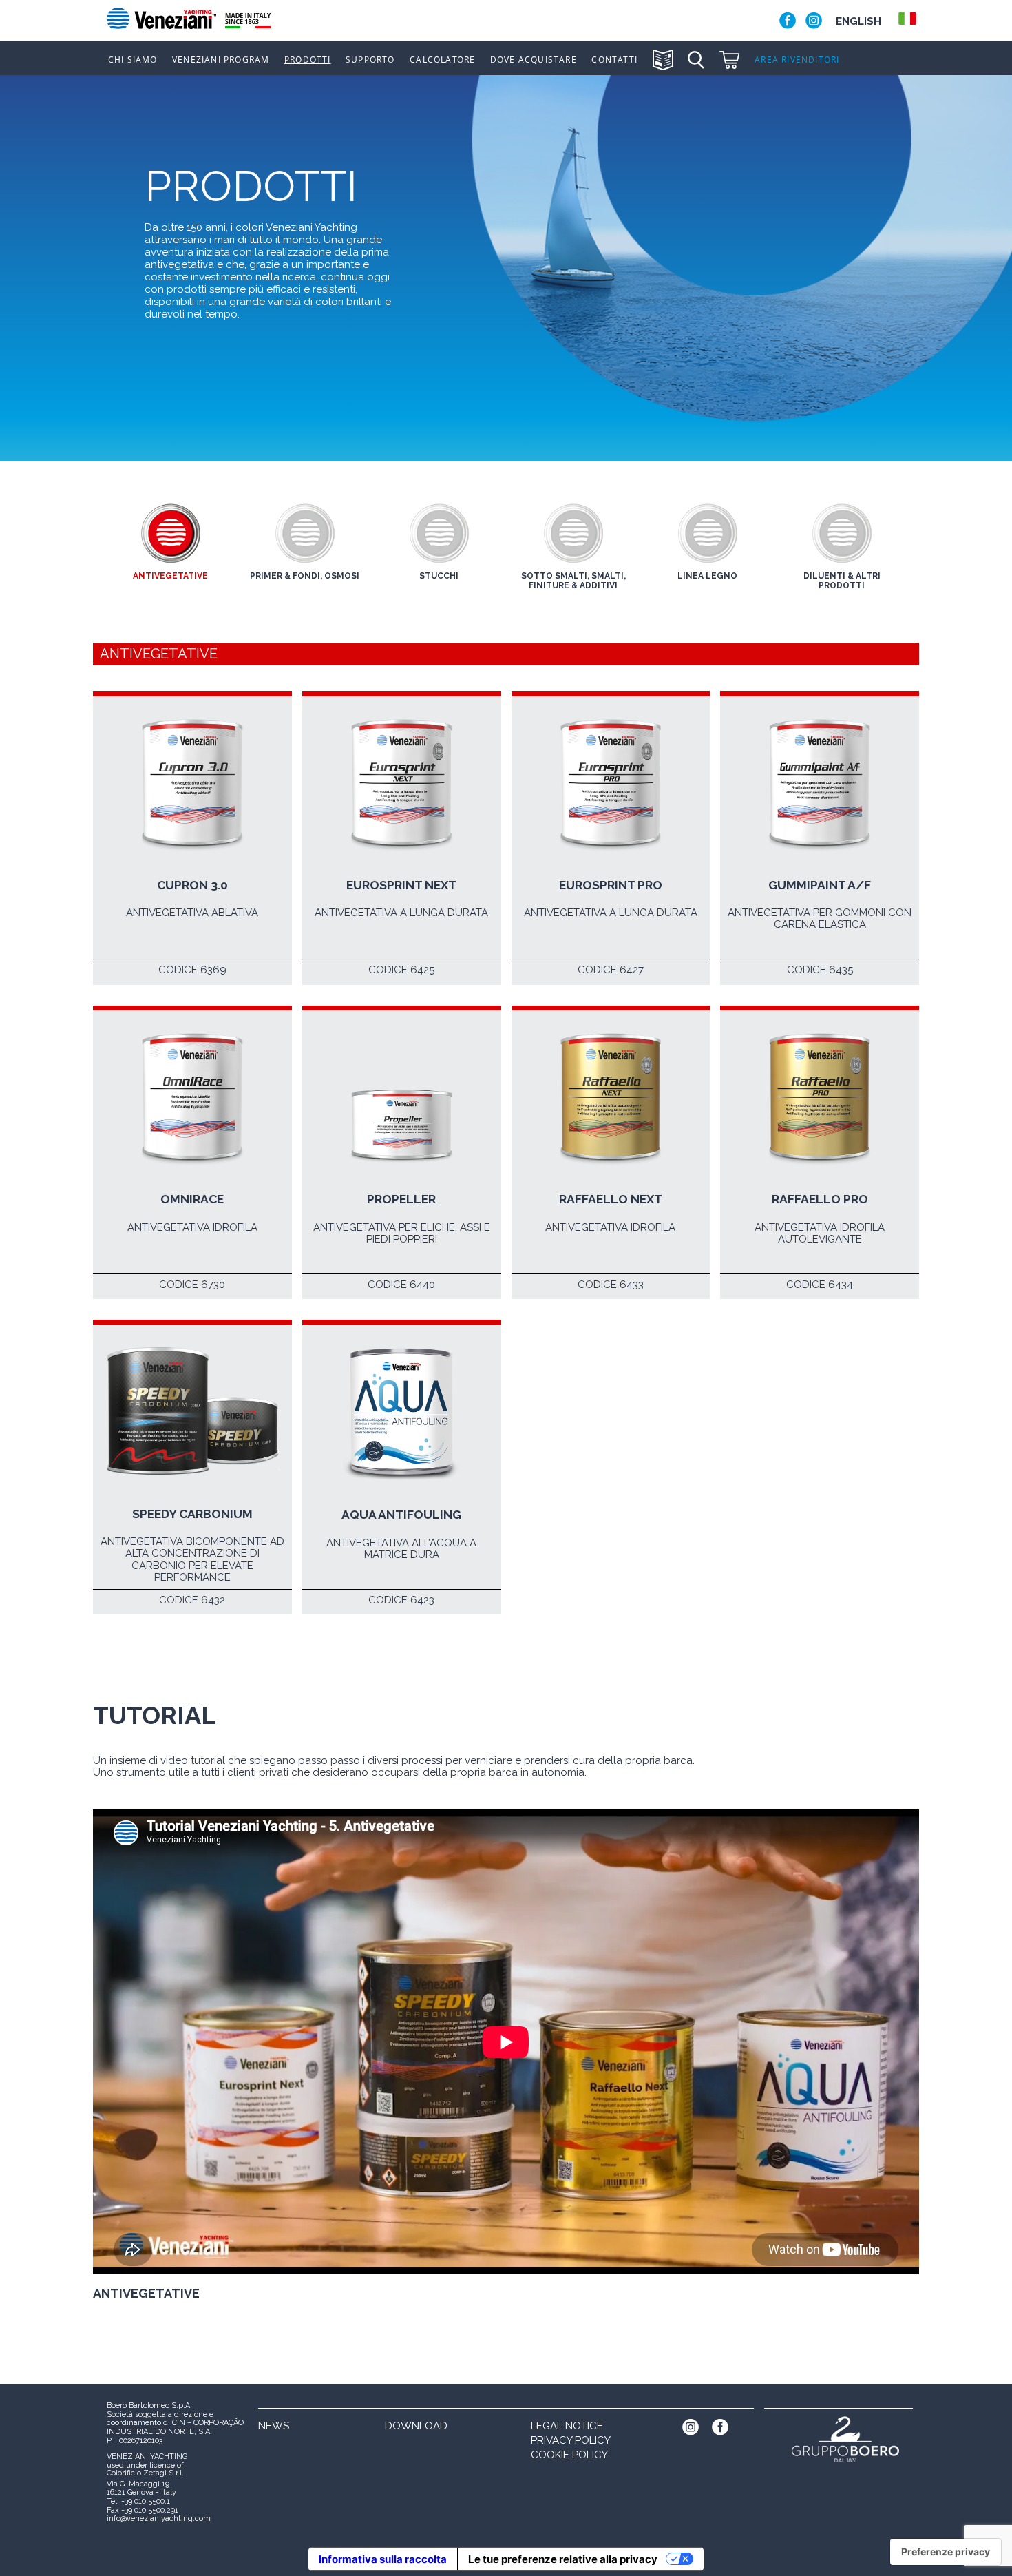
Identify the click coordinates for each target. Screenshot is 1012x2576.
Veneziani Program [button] (221, 60)
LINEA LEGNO (707, 576)
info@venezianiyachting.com (159, 2518)
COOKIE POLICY (569, 2455)
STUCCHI (439, 576)
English (858, 21)
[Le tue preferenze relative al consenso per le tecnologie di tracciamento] (946, 2552)
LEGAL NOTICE (567, 2426)
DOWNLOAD (416, 2426)
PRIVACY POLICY (571, 2440)
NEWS (274, 2426)
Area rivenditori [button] (797, 60)
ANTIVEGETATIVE (170, 576)
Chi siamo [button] (133, 60)
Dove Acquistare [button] (534, 60)
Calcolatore (442, 60)
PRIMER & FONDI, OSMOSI (305, 576)
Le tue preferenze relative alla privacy (563, 2559)
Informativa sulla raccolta (383, 2559)
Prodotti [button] (308, 60)
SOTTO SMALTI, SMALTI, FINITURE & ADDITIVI (573, 581)
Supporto (370, 60)
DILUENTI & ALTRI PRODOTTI (842, 581)
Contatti (614, 60)
